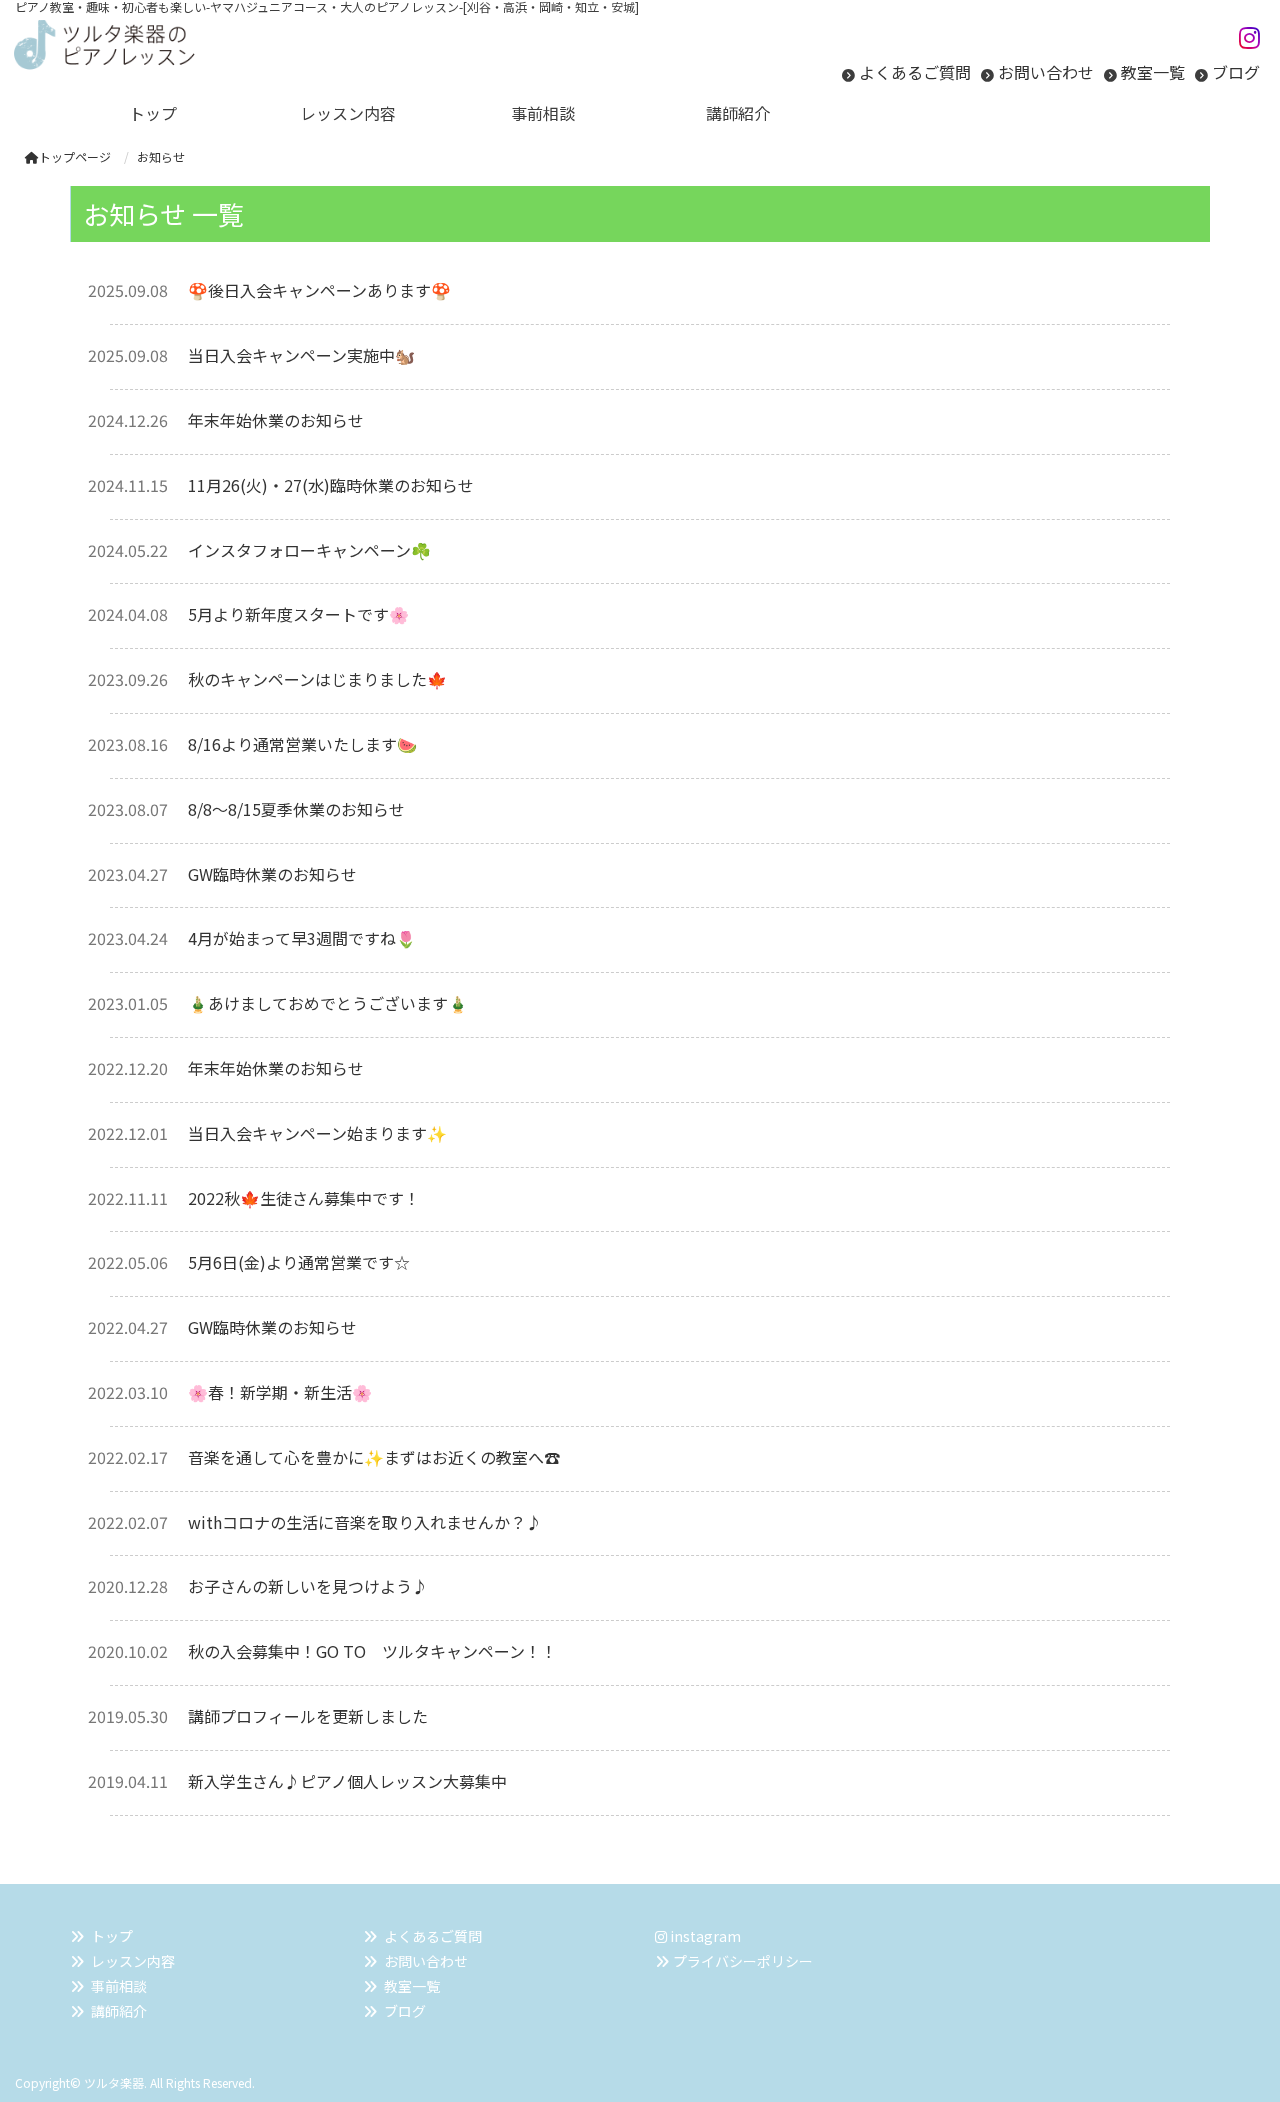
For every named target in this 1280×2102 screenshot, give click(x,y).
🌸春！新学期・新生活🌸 (280, 1392)
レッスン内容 (133, 1961)
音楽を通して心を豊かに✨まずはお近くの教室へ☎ (374, 1457)
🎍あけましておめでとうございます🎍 (328, 1003)
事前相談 (119, 1986)
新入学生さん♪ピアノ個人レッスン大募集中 (347, 1781)
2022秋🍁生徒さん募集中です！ (304, 1198)
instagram (704, 1936)
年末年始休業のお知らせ (276, 420)
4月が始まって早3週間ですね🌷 (302, 938)
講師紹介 (119, 2011)
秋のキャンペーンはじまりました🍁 (317, 679)
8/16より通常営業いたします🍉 (302, 744)
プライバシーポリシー (743, 1961)
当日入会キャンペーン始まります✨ (317, 1133)
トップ (112, 1936)
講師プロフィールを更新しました (308, 1716)
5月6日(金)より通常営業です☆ (299, 1262)
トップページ (75, 156)
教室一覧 (1153, 72)
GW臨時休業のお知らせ (272, 874)
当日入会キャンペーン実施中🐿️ (301, 355)
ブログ (1236, 72)
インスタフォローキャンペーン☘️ (309, 550)
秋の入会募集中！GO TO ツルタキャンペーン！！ (372, 1651)
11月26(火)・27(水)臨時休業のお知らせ (331, 485)
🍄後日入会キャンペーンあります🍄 (319, 290)
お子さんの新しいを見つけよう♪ (308, 1586)
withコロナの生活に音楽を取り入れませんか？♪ (365, 1522)
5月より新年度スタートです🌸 (298, 614)
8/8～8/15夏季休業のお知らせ (296, 809)
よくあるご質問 (915, 72)
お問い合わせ (1046, 72)
